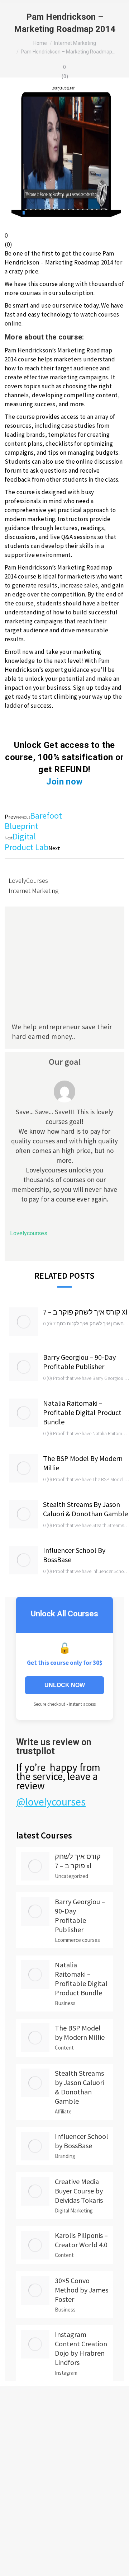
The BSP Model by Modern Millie (83, 1463)
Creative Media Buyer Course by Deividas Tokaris (79, 2191)
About (6, 2418)
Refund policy (15, 2447)
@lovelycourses (51, 1802)
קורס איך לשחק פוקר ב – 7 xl (85, 1312)
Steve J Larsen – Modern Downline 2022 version (51, 2540)
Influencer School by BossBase (74, 1555)
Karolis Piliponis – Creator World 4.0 (81, 2240)
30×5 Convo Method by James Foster (82, 2290)
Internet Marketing (34, 891)
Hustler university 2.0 (23, 2526)
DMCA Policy (13, 2432)
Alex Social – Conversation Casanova (40, 2508)
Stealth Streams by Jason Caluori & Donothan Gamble (85, 1509)
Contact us (11, 2461)
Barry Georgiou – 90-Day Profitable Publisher (79, 1362)
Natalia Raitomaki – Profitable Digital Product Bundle (82, 1412)
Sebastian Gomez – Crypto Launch (37, 2479)
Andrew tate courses (23, 2554)
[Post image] (24, 1322)
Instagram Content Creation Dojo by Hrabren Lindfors (81, 2348)
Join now (64, 782)
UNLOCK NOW (65, 1685)
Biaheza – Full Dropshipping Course (39, 2493)
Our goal (65, 1062)
